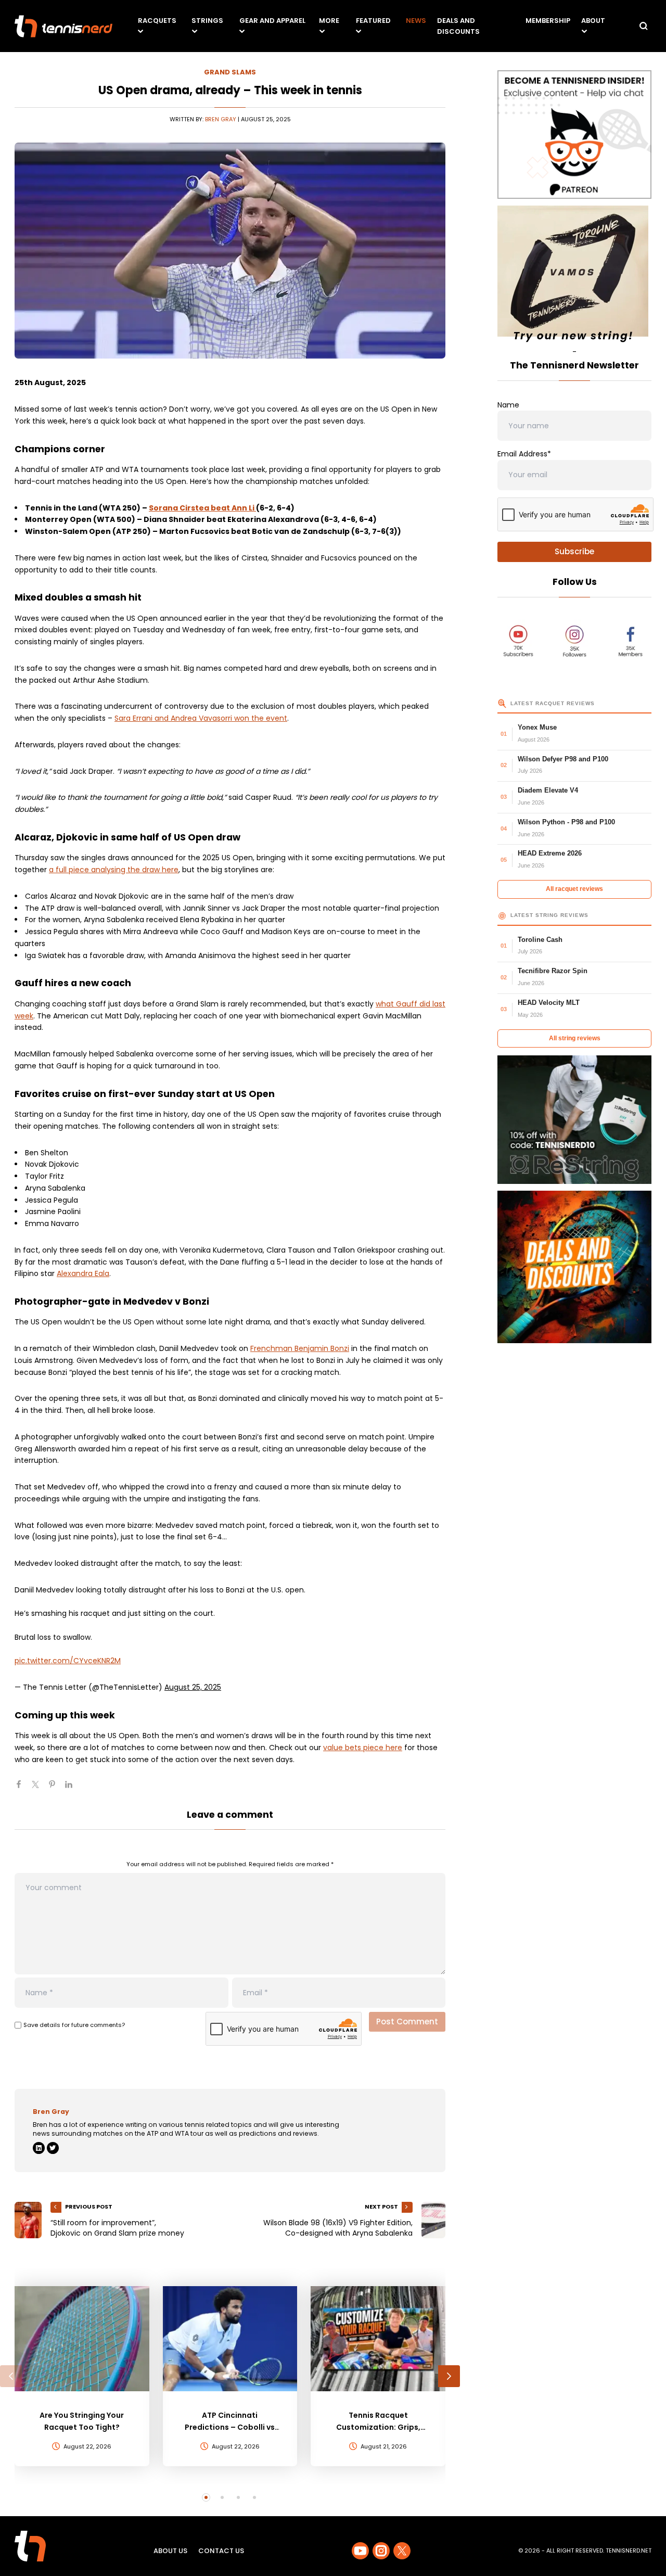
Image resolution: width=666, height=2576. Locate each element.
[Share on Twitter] (40, 1789)
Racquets (157, 21)
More (329, 21)
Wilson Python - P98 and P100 (566, 822)
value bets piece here (363, 1748)
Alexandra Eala (83, 1273)
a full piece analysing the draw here (114, 870)
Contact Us (221, 2551)
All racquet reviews (574, 889)
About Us (170, 2551)
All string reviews (575, 1038)
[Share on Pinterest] (56, 1789)
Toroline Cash (540, 940)
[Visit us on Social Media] (360, 2551)
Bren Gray (221, 119)
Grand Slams (230, 72)
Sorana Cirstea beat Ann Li (202, 508)
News (416, 21)
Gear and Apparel (272, 21)
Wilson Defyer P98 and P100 (563, 759)
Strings (207, 21)
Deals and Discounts (458, 26)
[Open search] (644, 26)
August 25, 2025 (193, 1687)
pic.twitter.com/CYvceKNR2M (68, 1661)
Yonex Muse (537, 727)
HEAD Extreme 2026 (550, 853)
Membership (548, 21)
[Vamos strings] (574, 276)
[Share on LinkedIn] (73, 1789)
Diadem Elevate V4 (548, 790)
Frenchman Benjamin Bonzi (300, 1348)
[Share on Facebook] (23, 1789)
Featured (373, 21)
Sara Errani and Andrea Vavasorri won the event (201, 718)
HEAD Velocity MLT (549, 1003)
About (593, 21)
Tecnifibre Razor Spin (553, 971)
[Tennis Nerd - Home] (63, 26)
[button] (11, 2376)
